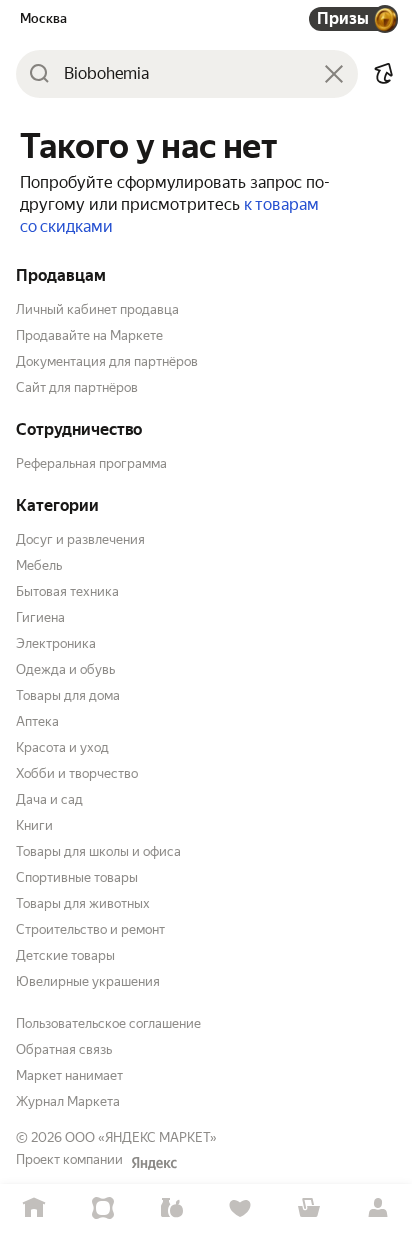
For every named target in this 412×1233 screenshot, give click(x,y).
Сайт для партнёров (77, 387)
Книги (34, 825)
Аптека (37, 721)
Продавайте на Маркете (89, 335)
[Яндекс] (154, 1163)
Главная (34, 1208)
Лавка (171, 1208)
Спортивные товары (77, 877)
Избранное (240, 1208)
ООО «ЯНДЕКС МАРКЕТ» (141, 1137)
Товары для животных (83, 903)
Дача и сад (49, 799)
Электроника (56, 643)
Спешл (103, 1208)
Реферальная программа (91, 463)
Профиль (377, 1208)
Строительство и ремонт (90, 929)
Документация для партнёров (107, 361)
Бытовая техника (67, 591)
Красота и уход (62, 747)
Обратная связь (64, 1049)
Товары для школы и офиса (98, 851)
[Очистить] (334, 74)
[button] (384, 74)
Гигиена (40, 617)
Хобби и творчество (77, 773)
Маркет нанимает (69, 1075)
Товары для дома (68, 695)
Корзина (309, 1208)
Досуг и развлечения (80, 539)
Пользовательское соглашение (108, 1023)
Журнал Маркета (68, 1101)
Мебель (39, 565)
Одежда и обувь (65, 669)
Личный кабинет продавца (97, 309)
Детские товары (65, 955)
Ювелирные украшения (88, 981)
